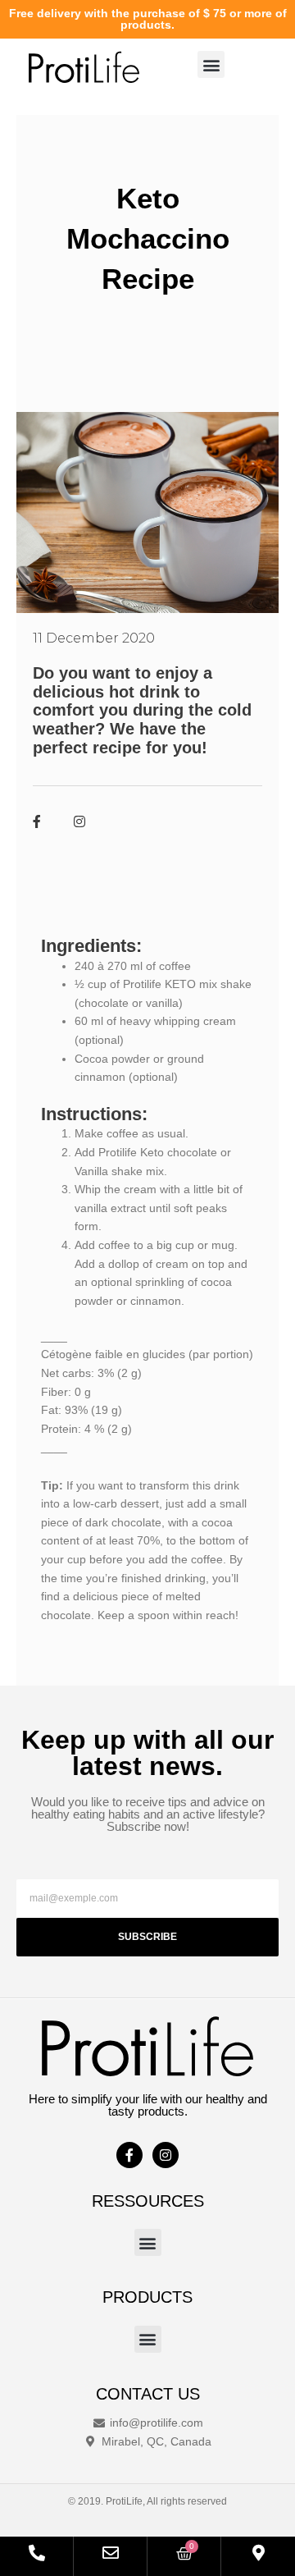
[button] (211, 64)
